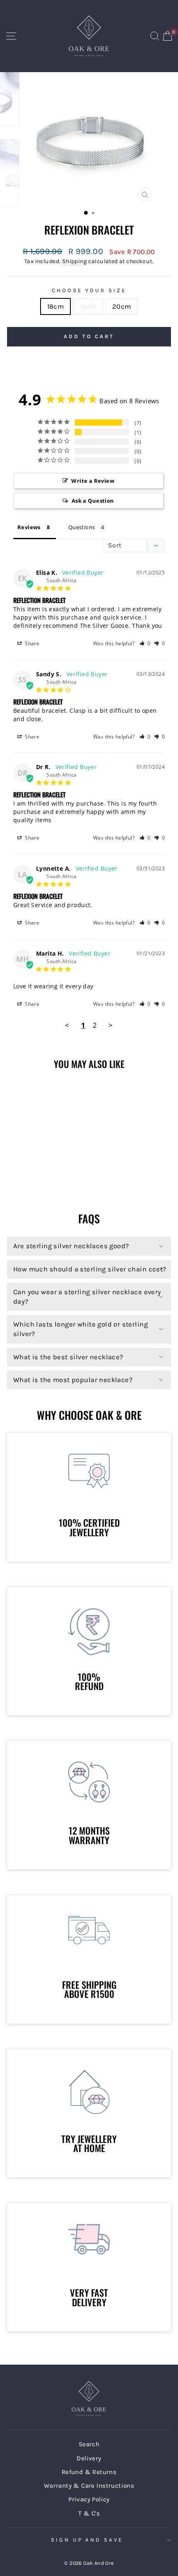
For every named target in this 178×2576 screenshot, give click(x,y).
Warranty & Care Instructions (89, 2486)
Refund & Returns (89, 2472)
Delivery (89, 2458)
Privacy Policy (89, 2499)
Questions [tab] (82, 527)
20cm (122, 306)
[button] (145, 643)
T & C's (89, 2513)
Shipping (75, 261)
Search (89, 2444)
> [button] (111, 1025)
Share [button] (31, 643)
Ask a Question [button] (93, 501)
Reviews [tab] (29, 527)
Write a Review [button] (93, 481)
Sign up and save (87, 2540)
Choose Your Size (89, 290)
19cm (88, 306)
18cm (56, 306)
